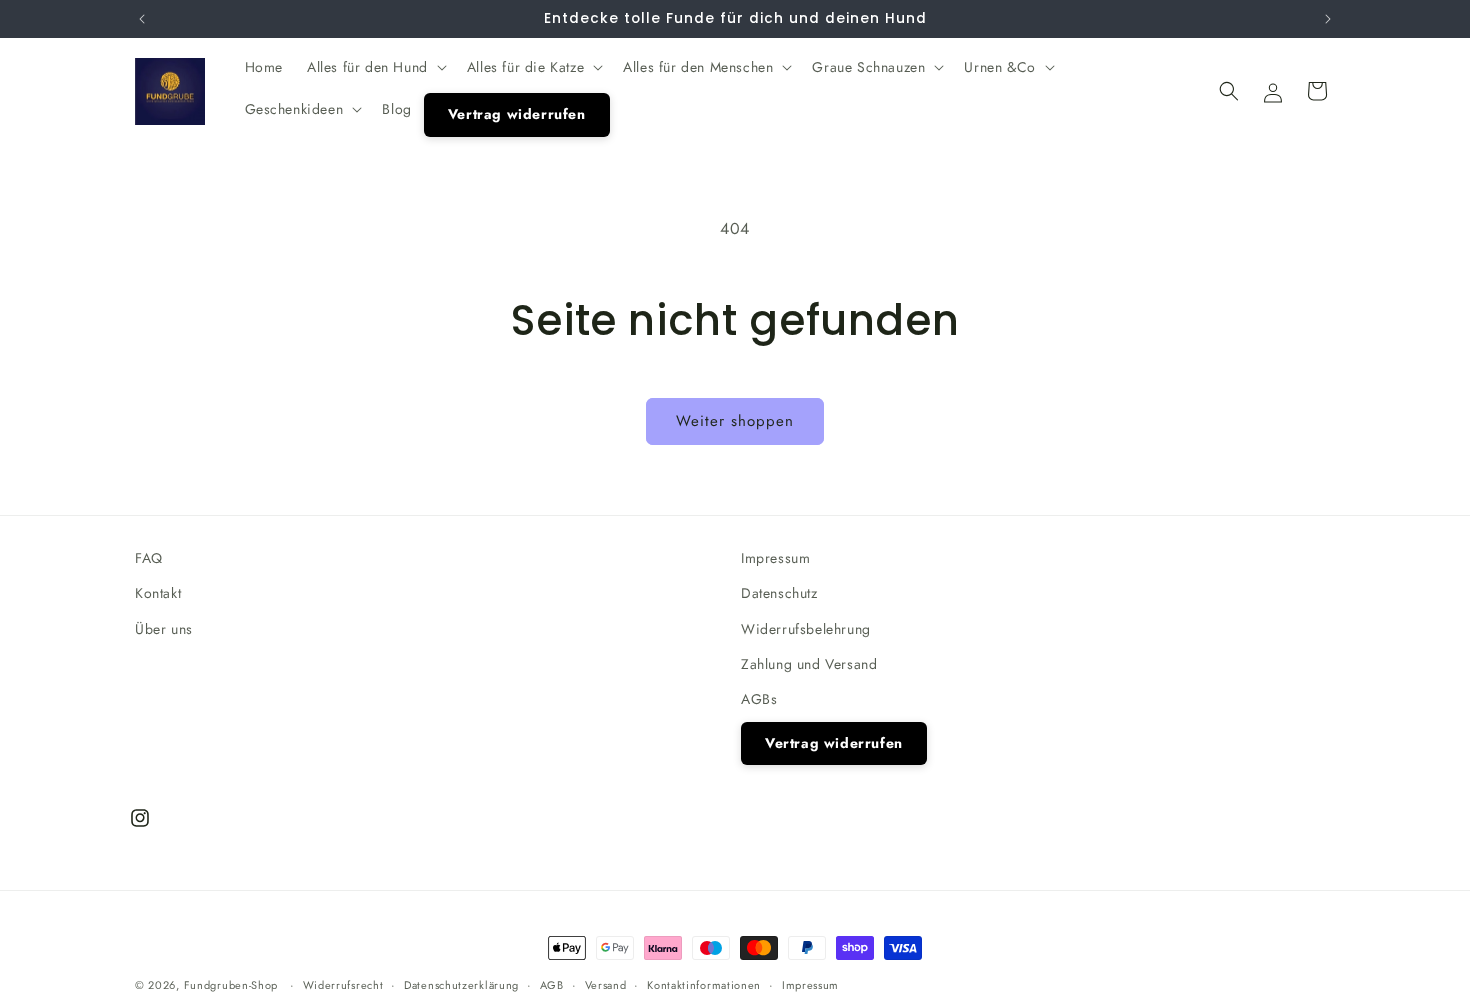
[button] (375, 67)
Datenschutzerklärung (461, 984)
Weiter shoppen (735, 421)
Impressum (775, 558)
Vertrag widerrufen (834, 743)
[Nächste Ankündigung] (1328, 19)
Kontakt (158, 593)
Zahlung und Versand (809, 664)
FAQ (149, 558)
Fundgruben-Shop (233, 985)
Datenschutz (779, 593)
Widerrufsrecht (343, 984)
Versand (606, 984)
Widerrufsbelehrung (806, 628)
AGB (552, 984)
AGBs (759, 699)
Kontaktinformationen (704, 984)
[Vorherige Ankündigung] (142, 19)
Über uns (164, 628)
